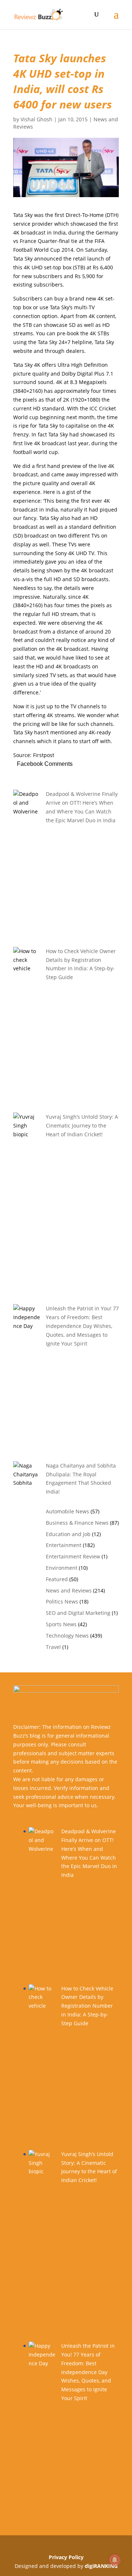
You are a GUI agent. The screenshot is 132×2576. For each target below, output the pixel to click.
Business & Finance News (77, 1523)
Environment (62, 1568)
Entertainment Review (73, 1556)
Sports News (61, 1624)
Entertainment (64, 1545)
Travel (53, 1647)
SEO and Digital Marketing (78, 1613)
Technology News (67, 1636)
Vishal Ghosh (36, 119)
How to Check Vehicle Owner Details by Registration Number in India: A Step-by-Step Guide (87, 2006)
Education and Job (68, 1534)
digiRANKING (101, 2566)
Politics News (62, 1601)
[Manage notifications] (115, 2560)
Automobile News (67, 1511)
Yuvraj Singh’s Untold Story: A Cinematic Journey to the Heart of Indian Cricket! (82, 1125)
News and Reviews (69, 1590)
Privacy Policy (66, 2557)
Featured (57, 1579)
